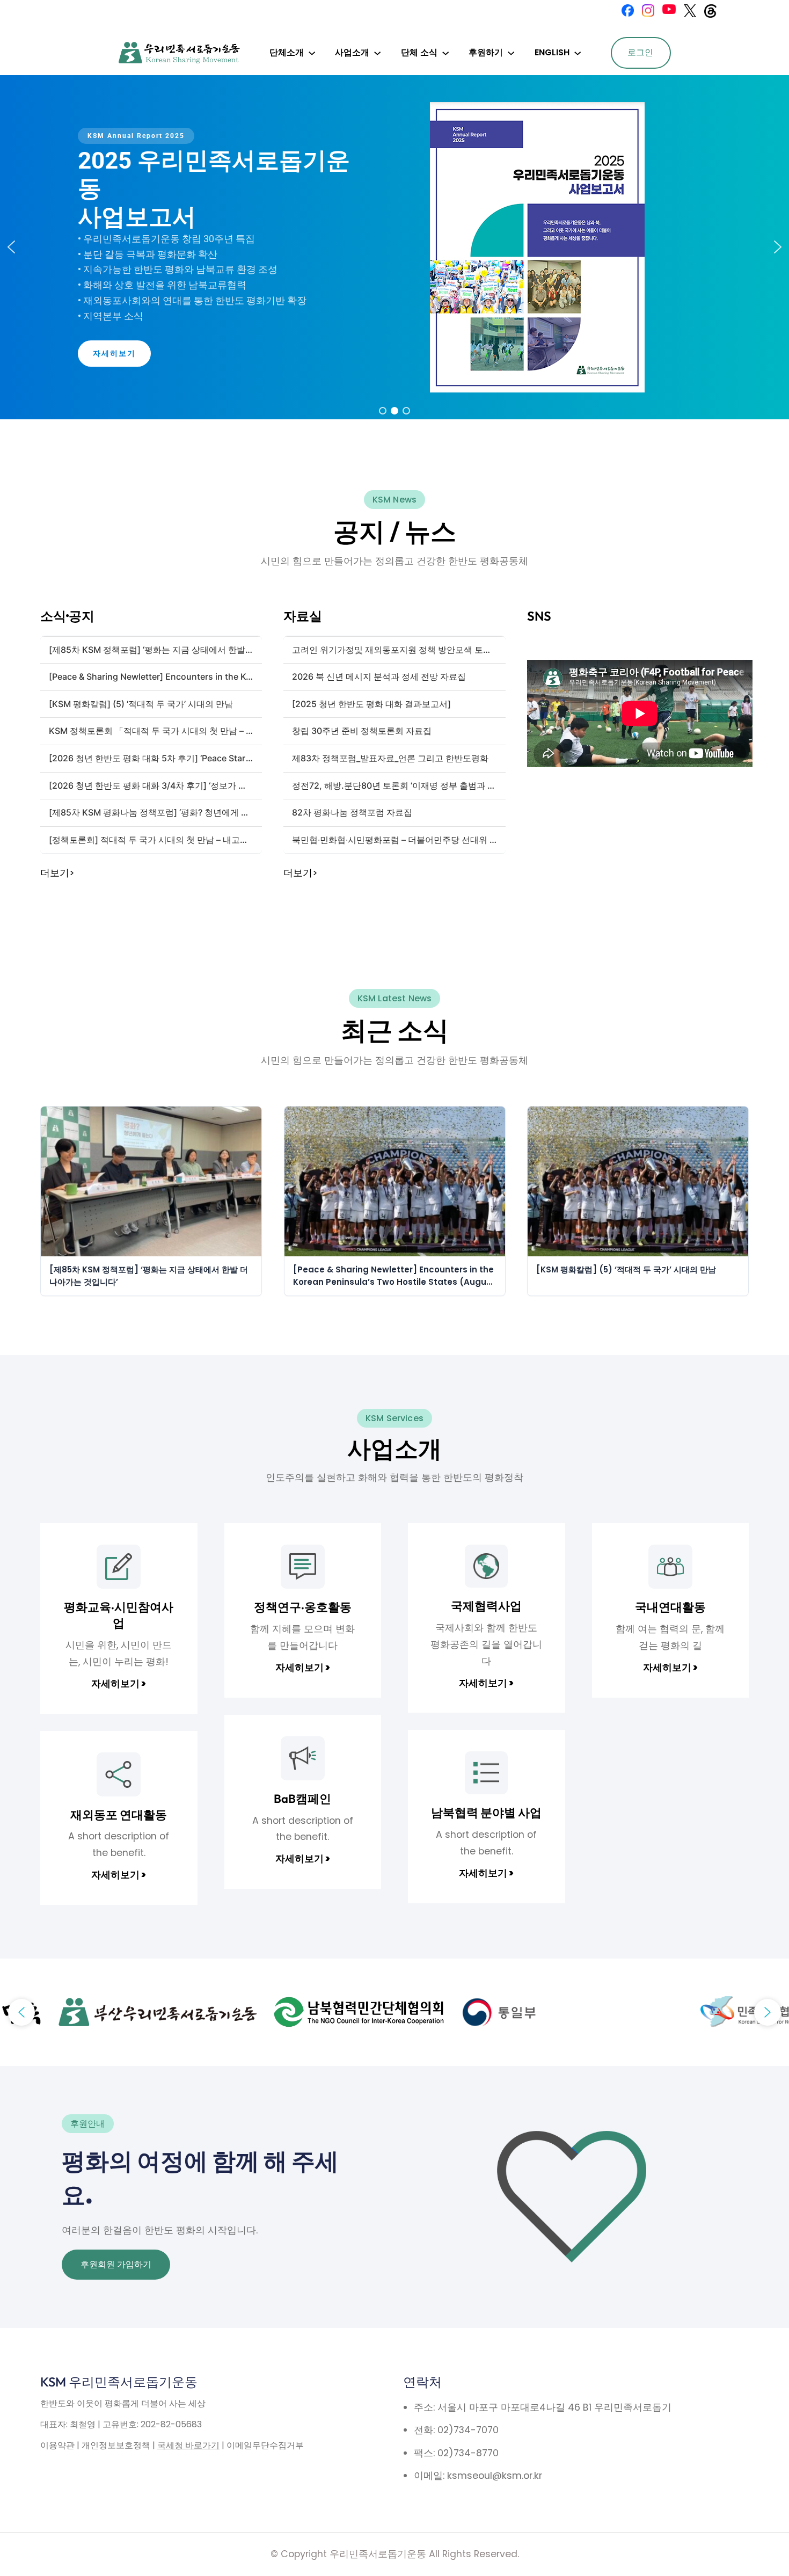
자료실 (303, 616)
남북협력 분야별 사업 (486, 1813)
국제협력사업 (486, 1606)
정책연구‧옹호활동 (303, 1607)
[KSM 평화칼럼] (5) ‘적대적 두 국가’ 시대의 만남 (626, 1269)
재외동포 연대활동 (119, 1815)
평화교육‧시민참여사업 (119, 1615)
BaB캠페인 (302, 1799)
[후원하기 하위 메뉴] (511, 53)
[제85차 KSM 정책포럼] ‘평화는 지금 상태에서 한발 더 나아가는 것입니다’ (149, 1276)
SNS (539, 616)
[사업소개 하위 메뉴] (377, 53)
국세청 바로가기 (188, 2445)
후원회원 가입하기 (116, 2264)
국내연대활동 (670, 1607)
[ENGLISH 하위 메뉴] (578, 53)
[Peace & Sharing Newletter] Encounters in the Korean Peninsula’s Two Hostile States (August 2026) (394, 1276)
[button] (11, 247)
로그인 (640, 52)
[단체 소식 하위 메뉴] (445, 53)
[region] (394, 247)
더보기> (57, 873)
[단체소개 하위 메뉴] (312, 53)
